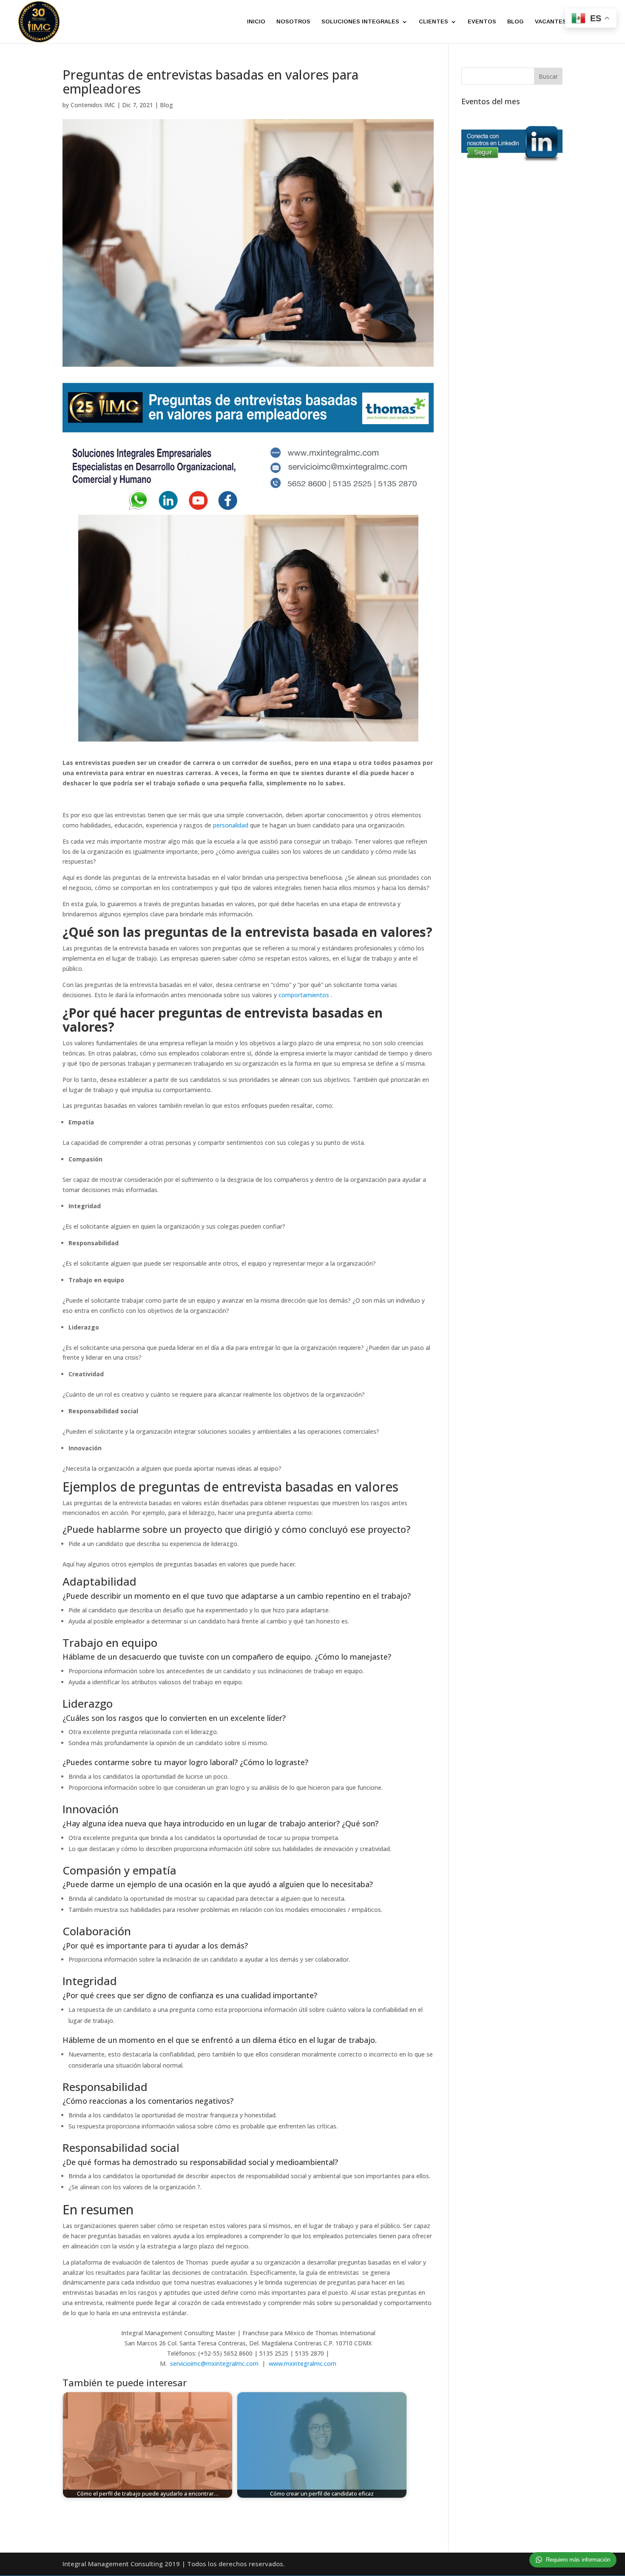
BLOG (516, 22)
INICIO (256, 22)
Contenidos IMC (93, 105)
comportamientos (304, 995)
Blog (166, 105)
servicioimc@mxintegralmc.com (214, 2363)
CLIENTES (433, 22)
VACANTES (551, 22)
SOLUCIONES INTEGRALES (360, 22)
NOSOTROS (293, 22)
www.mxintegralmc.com (303, 2363)
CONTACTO (594, 22)
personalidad (231, 825)
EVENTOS (482, 22)
